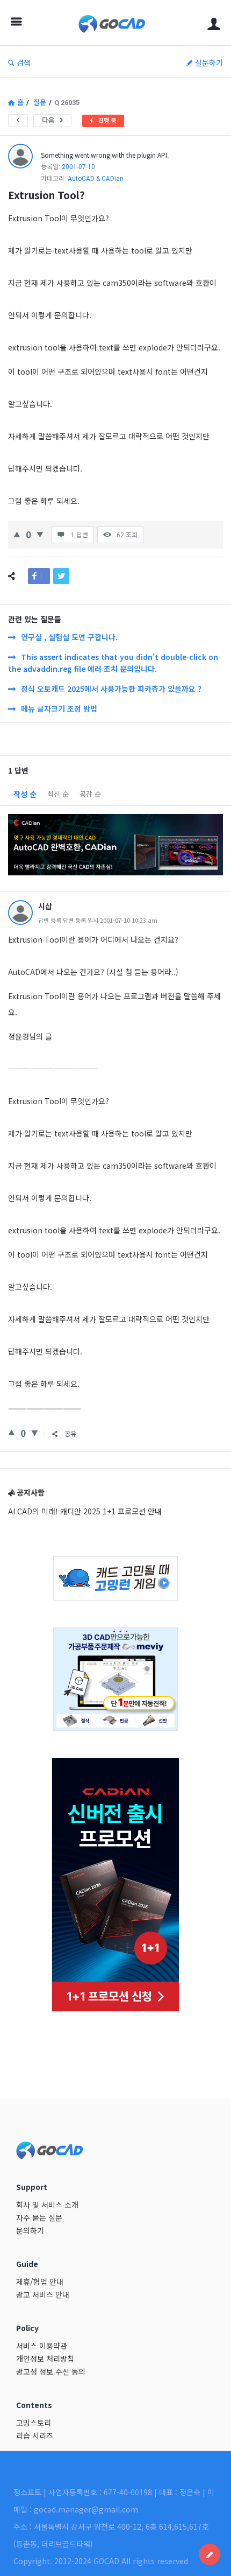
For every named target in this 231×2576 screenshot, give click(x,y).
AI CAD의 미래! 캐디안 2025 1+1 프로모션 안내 (85, 1511)
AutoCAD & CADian (96, 179)
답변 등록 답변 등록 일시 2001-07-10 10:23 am (98, 920)
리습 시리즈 (35, 2435)
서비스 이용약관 (42, 2346)
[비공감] (40, 533)
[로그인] (214, 23)
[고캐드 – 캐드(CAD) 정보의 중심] (115, 23)
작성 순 (25, 794)
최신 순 (58, 794)
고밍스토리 (34, 2423)
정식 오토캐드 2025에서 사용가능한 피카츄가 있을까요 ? (111, 689)
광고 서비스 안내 (43, 2294)
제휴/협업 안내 (40, 2282)
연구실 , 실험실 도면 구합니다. (69, 637)
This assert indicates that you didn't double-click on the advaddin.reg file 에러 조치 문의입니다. (113, 663)
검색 (24, 62)
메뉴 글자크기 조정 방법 (59, 708)
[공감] (17, 533)
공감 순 (90, 794)
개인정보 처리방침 (45, 2359)
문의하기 (30, 2230)
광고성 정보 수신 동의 (51, 2371)
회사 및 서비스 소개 (47, 2205)
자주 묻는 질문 (39, 2217)
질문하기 (209, 62)
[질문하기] (210, 2554)
